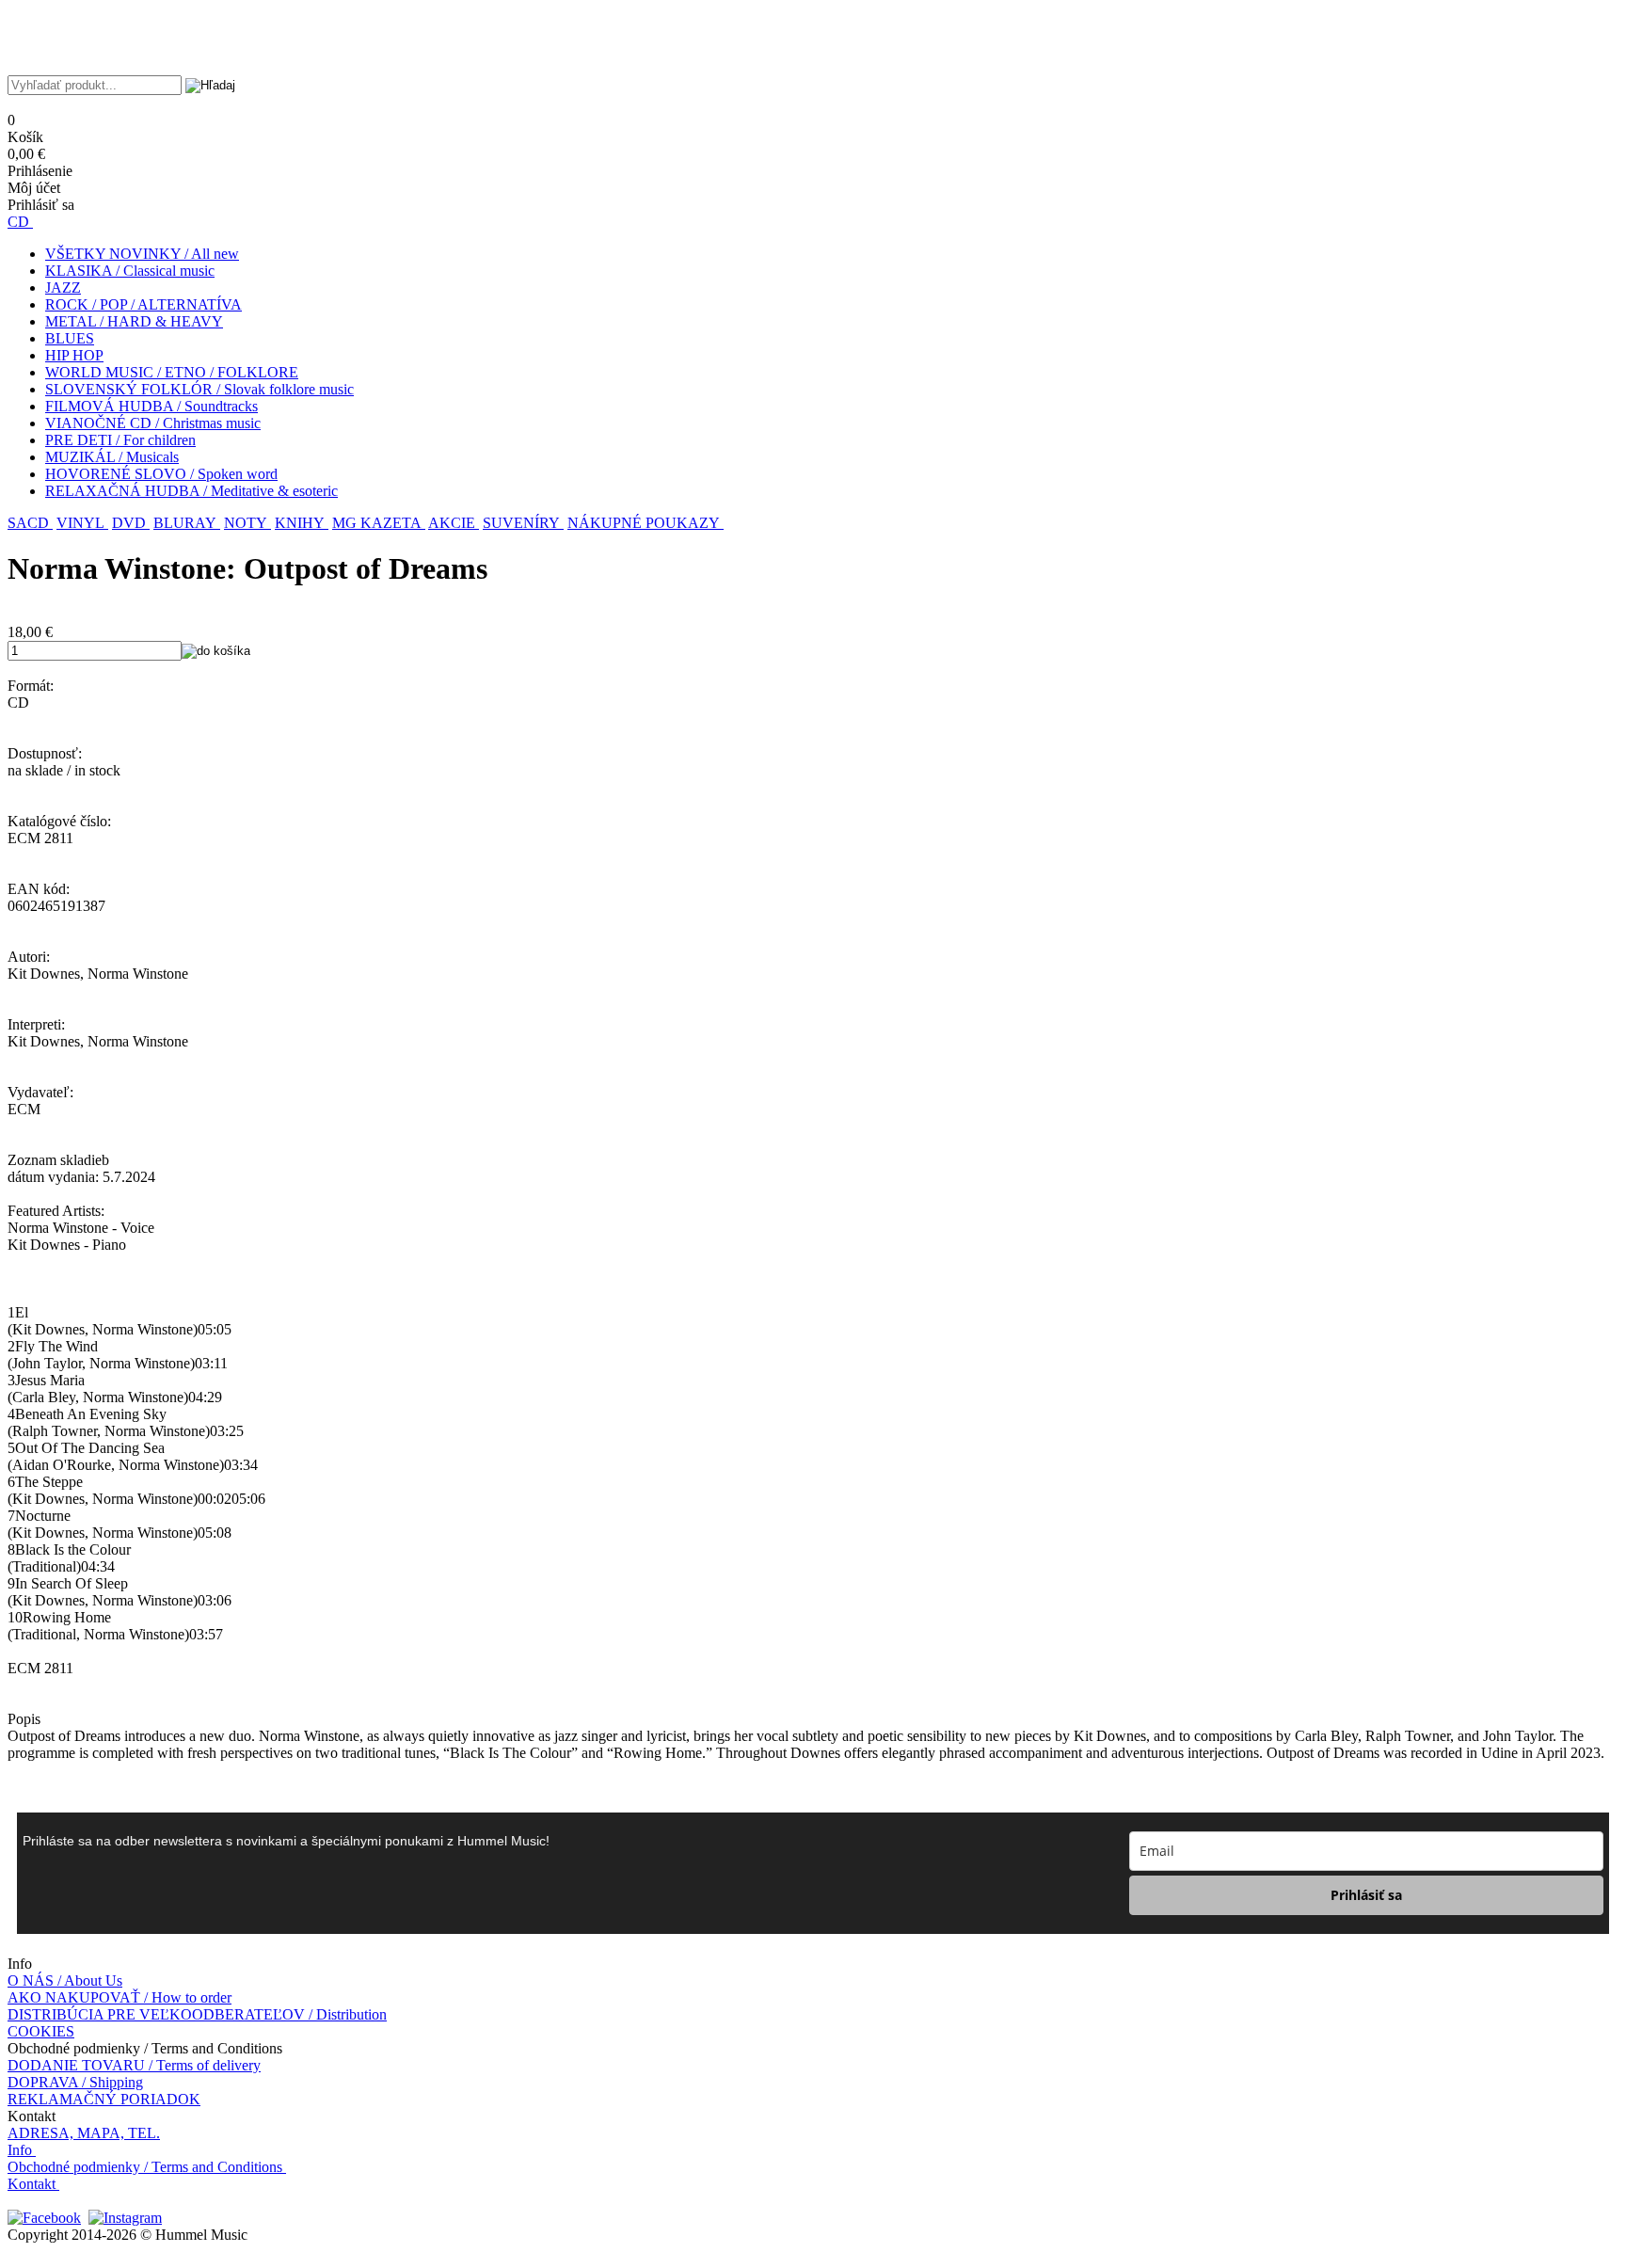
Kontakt (32, 2184)
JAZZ (63, 287)
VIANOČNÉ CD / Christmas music (153, 423)
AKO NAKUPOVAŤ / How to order (120, 1997)
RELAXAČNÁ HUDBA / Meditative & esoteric (191, 491)
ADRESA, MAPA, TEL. (84, 2133)
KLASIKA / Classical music (130, 271)
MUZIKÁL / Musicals (112, 457)
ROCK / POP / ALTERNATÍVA (143, 304)
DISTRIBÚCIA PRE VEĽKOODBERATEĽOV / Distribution (197, 2014)
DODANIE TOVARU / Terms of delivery (134, 2065)
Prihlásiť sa (1366, 1895)
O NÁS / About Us (65, 1981)
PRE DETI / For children (120, 440)
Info (20, 2150)
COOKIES (41, 2031)
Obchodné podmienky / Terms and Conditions (145, 2167)
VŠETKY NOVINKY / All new (142, 254)
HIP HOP (74, 355)
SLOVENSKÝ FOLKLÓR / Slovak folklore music (199, 389)
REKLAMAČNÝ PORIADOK (104, 2099)
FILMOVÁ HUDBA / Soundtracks (151, 406)
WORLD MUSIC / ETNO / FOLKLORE (172, 372)
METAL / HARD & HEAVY (134, 321)
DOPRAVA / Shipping (75, 2082)
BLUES (70, 338)
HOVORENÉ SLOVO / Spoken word (161, 474)
